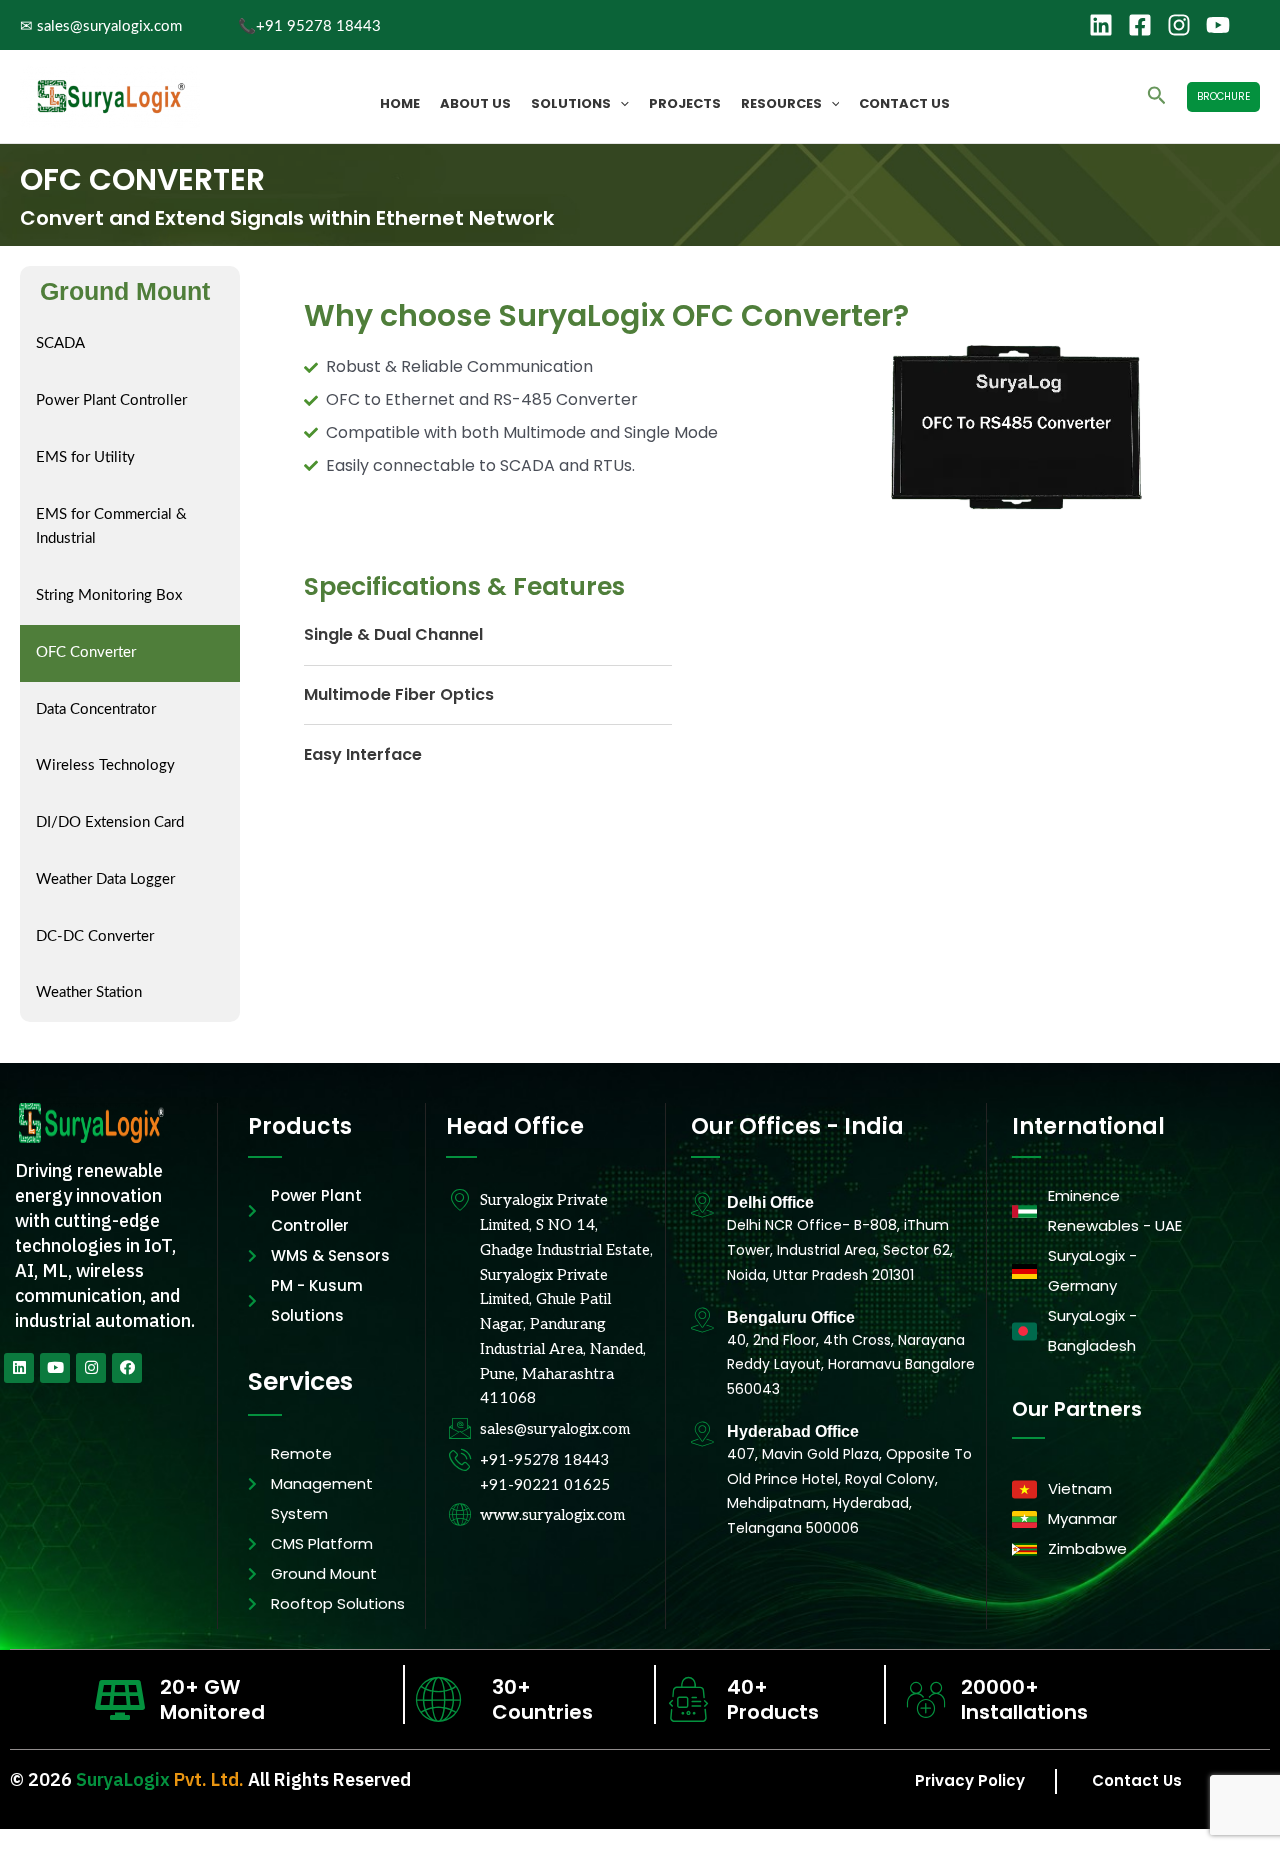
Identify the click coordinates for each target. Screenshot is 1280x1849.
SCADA (60, 343)
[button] (620, 104)
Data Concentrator (96, 709)
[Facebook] (1140, 25)
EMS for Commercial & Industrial (111, 527)
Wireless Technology (105, 765)
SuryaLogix (123, 1779)
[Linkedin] (1101, 25)
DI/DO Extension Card (110, 822)
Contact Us (904, 103)
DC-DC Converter (95, 936)
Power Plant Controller (111, 400)
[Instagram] (1179, 25)
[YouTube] (1218, 25)
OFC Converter (86, 652)
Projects (685, 103)
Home (400, 103)
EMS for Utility (85, 457)
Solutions (571, 103)
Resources (781, 103)
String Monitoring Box (109, 595)
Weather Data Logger (105, 879)
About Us (475, 103)
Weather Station (89, 992)
